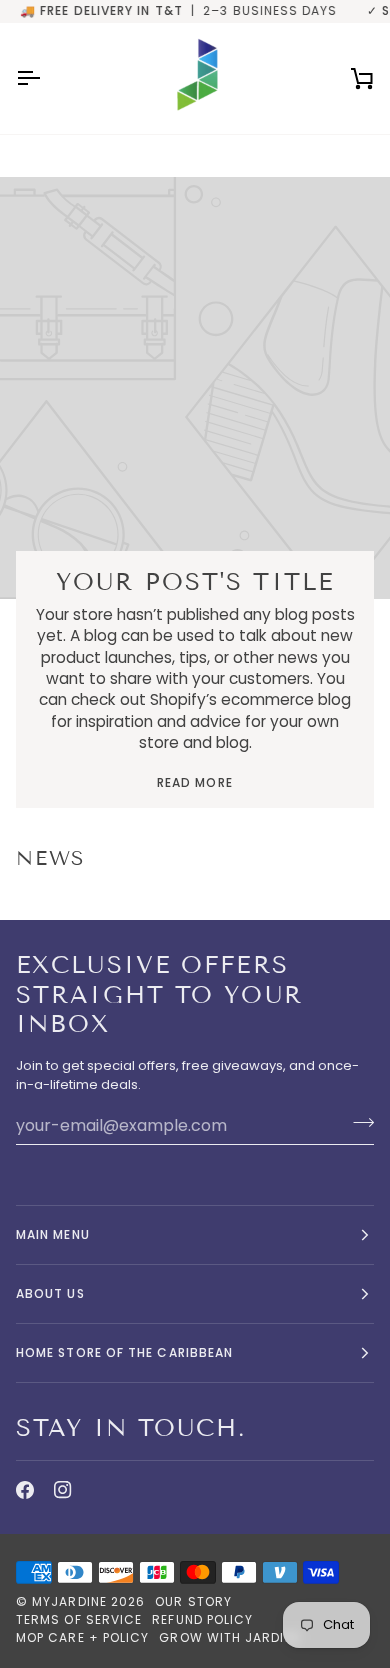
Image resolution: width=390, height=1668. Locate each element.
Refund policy (202, 1619)
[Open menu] (46, 78)
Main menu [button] (53, 1234)
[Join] (357, 1123)
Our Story (193, 1601)
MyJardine (69, 1601)
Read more (195, 782)
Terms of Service (79, 1619)
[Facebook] (25, 1490)
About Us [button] (50, 1293)
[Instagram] (63, 1490)
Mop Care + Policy (82, 1637)
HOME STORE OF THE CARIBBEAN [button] (124, 1352)
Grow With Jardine (229, 1637)
